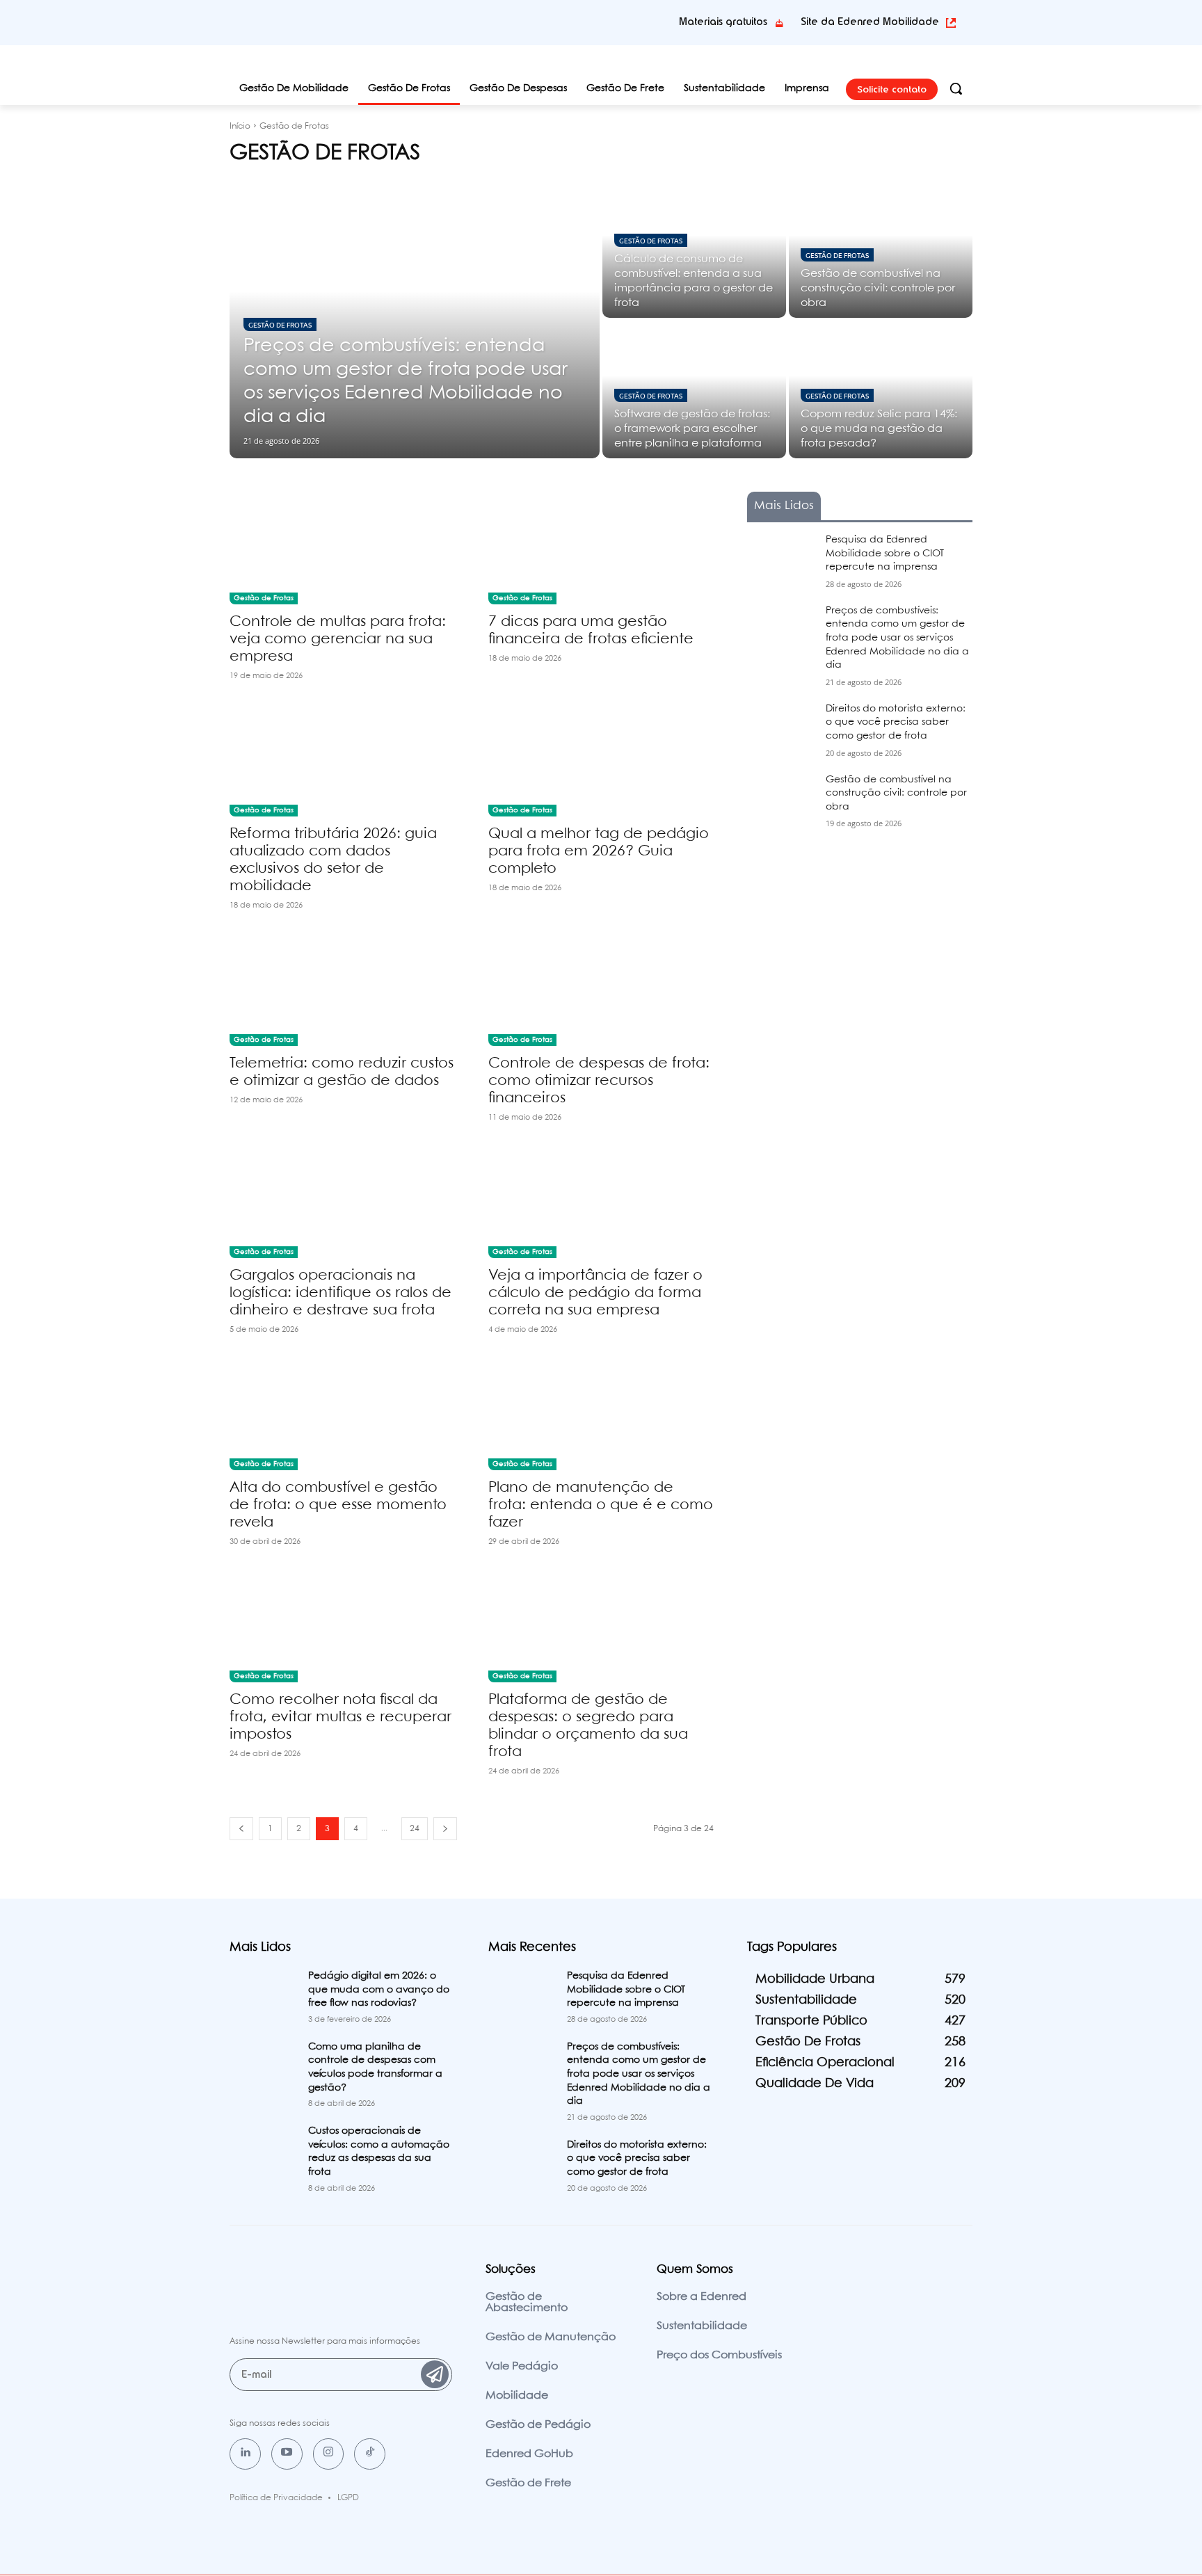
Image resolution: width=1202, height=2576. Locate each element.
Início (240, 126)
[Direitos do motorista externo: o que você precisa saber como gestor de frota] (781, 726)
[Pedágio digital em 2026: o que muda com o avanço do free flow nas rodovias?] (263, 1993)
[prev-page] (241, 1829)
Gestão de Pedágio (538, 2425)
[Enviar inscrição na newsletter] (435, 2374)
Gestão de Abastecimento (527, 2302)
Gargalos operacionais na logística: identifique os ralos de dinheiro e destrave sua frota (340, 1293)
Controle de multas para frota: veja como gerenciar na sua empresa (338, 639)
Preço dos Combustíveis (719, 2355)
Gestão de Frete (528, 2483)
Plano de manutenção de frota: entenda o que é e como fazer (601, 1505)
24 (415, 1829)
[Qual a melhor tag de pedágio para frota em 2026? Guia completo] (601, 760)
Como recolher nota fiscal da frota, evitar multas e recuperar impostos (340, 1717)
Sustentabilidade (702, 2326)
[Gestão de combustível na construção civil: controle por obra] (881, 249)
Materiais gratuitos (723, 22)
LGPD (348, 2498)
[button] (956, 88)
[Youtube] (287, 2454)
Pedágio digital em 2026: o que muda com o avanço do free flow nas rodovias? (379, 1989)
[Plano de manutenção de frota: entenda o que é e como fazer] (601, 1414)
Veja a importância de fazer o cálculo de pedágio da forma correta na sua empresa (595, 1293)
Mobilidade (517, 2396)
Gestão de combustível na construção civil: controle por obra (896, 793)
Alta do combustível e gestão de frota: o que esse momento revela (338, 1505)
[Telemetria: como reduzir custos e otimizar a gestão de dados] (342, 990)
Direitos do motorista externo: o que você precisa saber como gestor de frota (896, 722)
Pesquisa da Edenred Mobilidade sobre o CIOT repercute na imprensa (885, 553)
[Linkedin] (245, 2454)
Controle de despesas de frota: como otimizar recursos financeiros (599, 1081)
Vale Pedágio (522, 2366)
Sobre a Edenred (702, 2297)
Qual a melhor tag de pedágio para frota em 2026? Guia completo (599, 851)
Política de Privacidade (276, 2498)
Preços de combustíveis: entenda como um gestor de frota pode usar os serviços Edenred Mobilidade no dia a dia (897, 638)
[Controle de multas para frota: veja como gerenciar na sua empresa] (342, 548)
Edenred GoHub (529, 2454)
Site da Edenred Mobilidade (870, 22)
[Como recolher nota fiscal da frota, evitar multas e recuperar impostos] (342, 1626)
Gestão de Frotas (280, 324)
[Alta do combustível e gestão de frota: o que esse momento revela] (342, 1414)
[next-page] (445, 1829)
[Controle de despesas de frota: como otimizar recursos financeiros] (601, 990)
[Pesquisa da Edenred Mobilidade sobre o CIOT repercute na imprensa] (781, 557)
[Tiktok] (370, 2454)
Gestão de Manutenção (551, 2337)
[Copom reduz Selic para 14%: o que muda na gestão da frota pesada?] (881, 389)
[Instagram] (329, 2454)
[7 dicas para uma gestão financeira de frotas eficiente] (601, 548)
